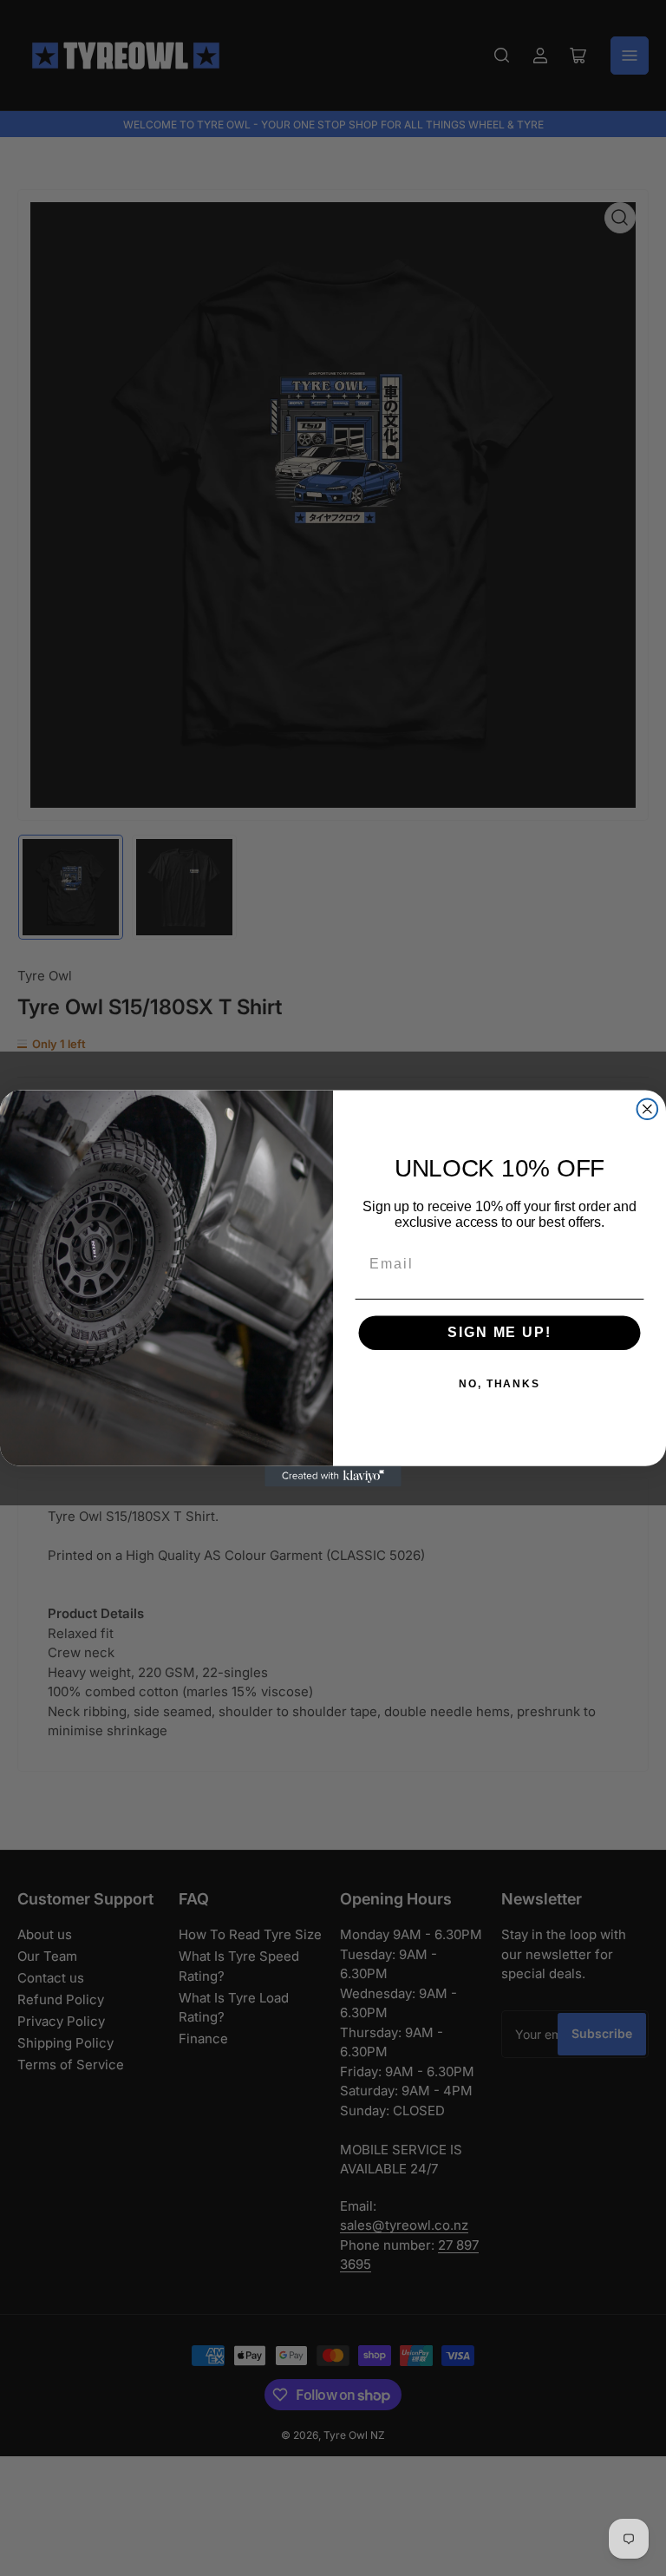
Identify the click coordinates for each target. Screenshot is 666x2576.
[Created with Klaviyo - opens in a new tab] (333, 1476)
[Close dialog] (648, 1109)
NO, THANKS (499, 1384)
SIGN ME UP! (499, 1332)
